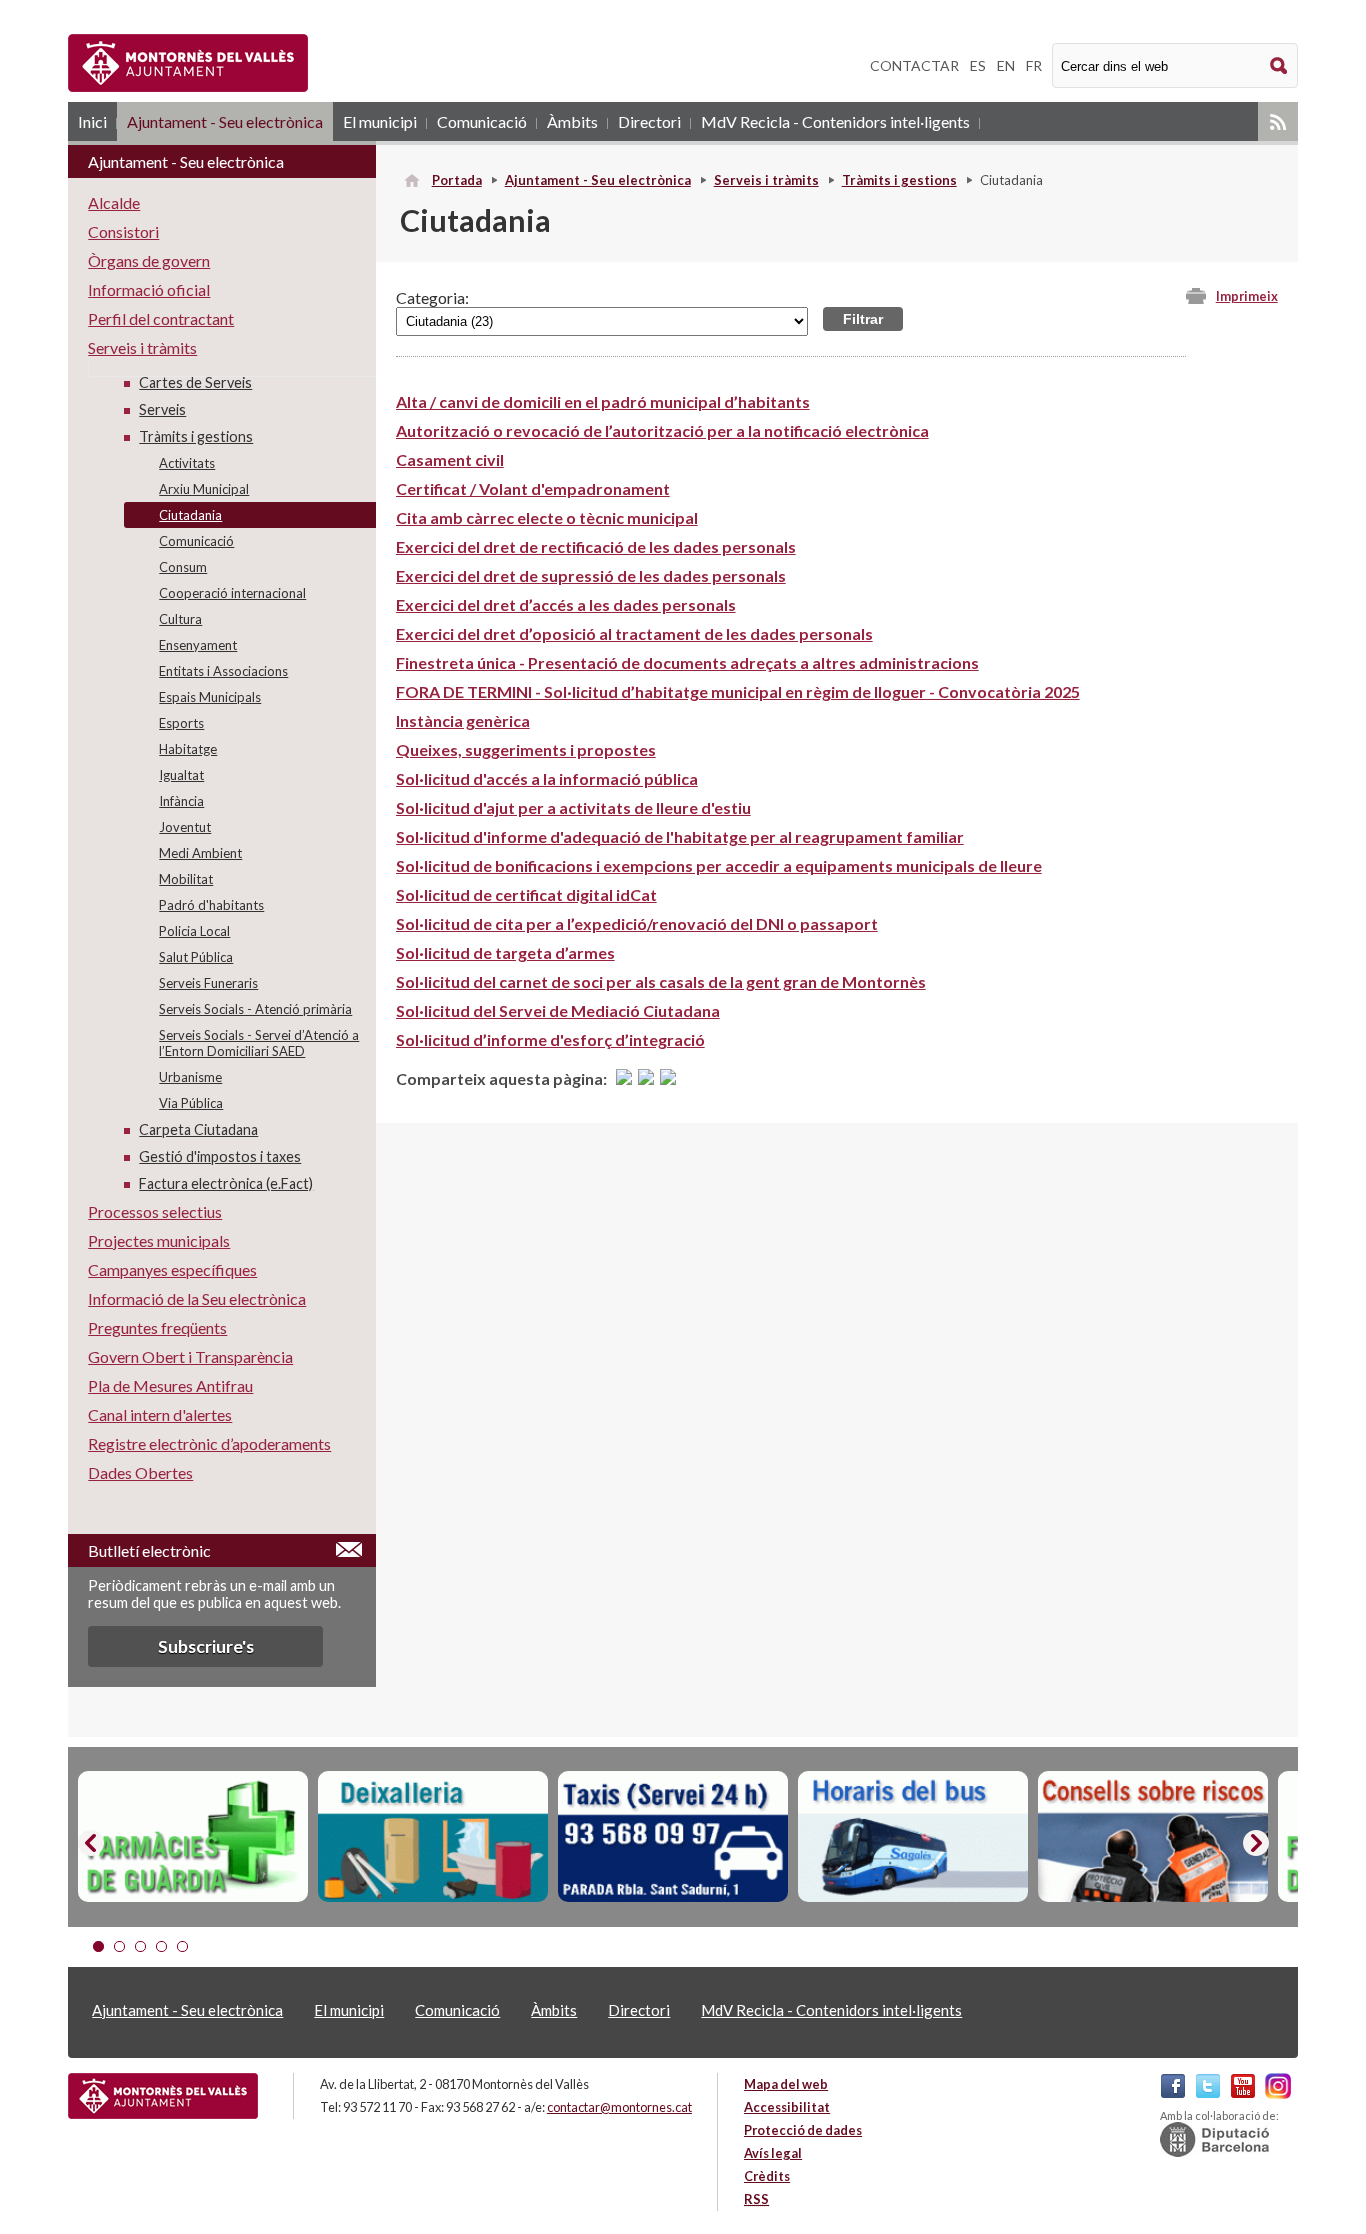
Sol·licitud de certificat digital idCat (526, 894)
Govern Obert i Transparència (190, 1356)
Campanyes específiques (172, 1269)
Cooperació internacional (232, 593)
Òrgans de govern (149, 260)
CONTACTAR (914, 65)
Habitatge (188, 749)
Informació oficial (149, 289)
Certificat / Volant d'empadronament (533, 488)
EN (1006, 65)
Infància (181, 801)
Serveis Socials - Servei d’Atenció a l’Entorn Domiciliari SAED (259, 1043)
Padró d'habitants (211, 905)
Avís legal (773, 2153)
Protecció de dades (803, 2130)
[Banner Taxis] (673, 1837)
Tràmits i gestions (899, 180)
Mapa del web (786, 2084)
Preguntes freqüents (157, 1327)
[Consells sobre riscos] (1153, 1837)
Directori (649, 121)
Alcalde (114, 202)
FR (1034, 65)
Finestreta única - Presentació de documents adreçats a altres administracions (687, 662)
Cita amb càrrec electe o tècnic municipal (547, 517)
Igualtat (181, 775)
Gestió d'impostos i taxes (220, 1156)
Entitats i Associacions (223, 671)
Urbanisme (190, 1077)
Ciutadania (190, 515)
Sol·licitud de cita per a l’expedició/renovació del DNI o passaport (637, 923)
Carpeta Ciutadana (198, 1129)
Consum (183, 567)
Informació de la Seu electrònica (197, 1298)
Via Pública (191, 1103)
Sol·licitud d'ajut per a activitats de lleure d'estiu (573, 807)
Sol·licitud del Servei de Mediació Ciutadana (558, 1010)
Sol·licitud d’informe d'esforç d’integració (550, 1039)
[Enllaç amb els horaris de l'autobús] (913, 1837)
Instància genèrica (463, 720)
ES (978, 65)
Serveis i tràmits (766, 180)
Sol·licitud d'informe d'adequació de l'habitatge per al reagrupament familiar (680, 836)
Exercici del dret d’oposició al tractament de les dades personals (634, 633)
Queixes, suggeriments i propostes (526, 749)
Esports (181, 723)
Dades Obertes (140, 1472)
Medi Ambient (200, 853)
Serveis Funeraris (208, 983)
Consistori (123, 231)
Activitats (187, 463)
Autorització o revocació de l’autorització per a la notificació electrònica (662, 430)
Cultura (180, 619)
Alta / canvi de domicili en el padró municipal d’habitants (603, 401)
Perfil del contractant (161, 318)
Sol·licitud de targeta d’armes (505, 952)
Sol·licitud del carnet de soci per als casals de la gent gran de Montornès (661, 981)
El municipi (380, 121)
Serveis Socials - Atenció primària (255, 1009)
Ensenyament (198, 645)
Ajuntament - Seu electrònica (225, 121)
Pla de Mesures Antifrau (170, 1385)
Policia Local (194, 931)
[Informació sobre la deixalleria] (433, 1837)
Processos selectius (155, 1211)
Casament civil (450, 459)
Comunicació (482, 121)
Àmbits (572, 121)
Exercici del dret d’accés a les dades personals (566, 604)
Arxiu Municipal (204, 489)
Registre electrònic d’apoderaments (209, 1443)
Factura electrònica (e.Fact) (226, 1183)
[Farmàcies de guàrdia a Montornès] (193, 1837)
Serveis (162, 409)
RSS (1278, 121)
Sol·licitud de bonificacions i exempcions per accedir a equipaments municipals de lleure (719, 865)
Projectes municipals (159, 1240)
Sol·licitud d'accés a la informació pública (547, 778)
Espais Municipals (210, 697)
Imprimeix (1247, 296)
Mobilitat (186, 879)
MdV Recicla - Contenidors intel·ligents (835, 121)
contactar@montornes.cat (619, 2107)
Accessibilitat (787, 2107)
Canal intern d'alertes (160, 1414)
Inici (92, 121)
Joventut (185, 827)
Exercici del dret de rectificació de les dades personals (596, 546)
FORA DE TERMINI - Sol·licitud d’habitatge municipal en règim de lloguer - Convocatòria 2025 (738, 691)
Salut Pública (196, 957)
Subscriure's (206, 1646)
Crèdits (767, 2176)
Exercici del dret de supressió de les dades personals (591, 575)
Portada (457, 180)
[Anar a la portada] (163, 2096)
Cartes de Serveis (195, 382)
